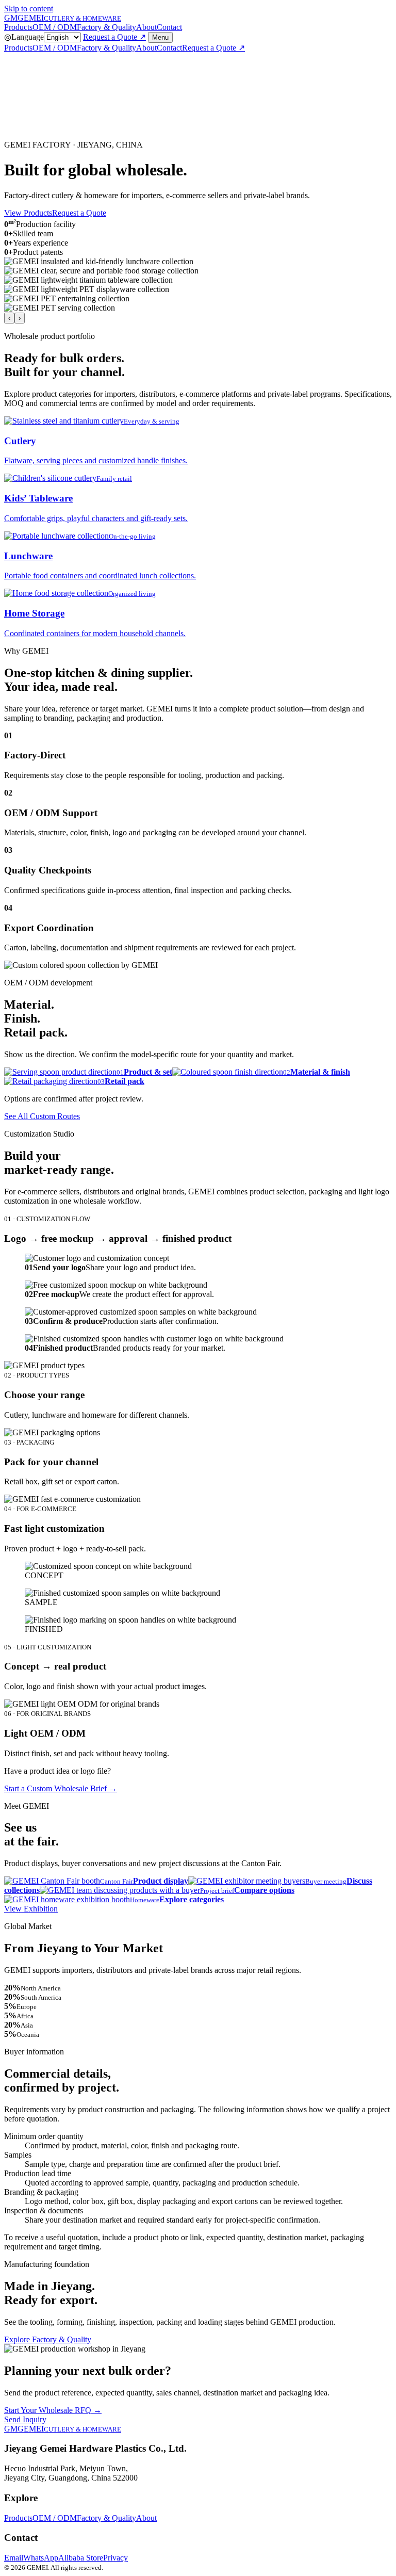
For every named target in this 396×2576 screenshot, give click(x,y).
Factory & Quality (106, 27)
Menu (160, 37)
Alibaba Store (81, 2558)
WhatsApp (41, 2558)
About (146, 27)
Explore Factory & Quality (48, 2339)
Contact (169, 27)
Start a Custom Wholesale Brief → (61, 1788)
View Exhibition (31, 1909)
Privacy (115, 2558)
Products (18, 27)
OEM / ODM (55, 27)
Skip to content (29, 9)
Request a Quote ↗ (114, 37)
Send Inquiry (25, 2419)
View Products (28, 213)
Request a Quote (79, 213)
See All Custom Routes (42, 1116)
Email (14, 2558)
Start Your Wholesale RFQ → (53, 2410)
